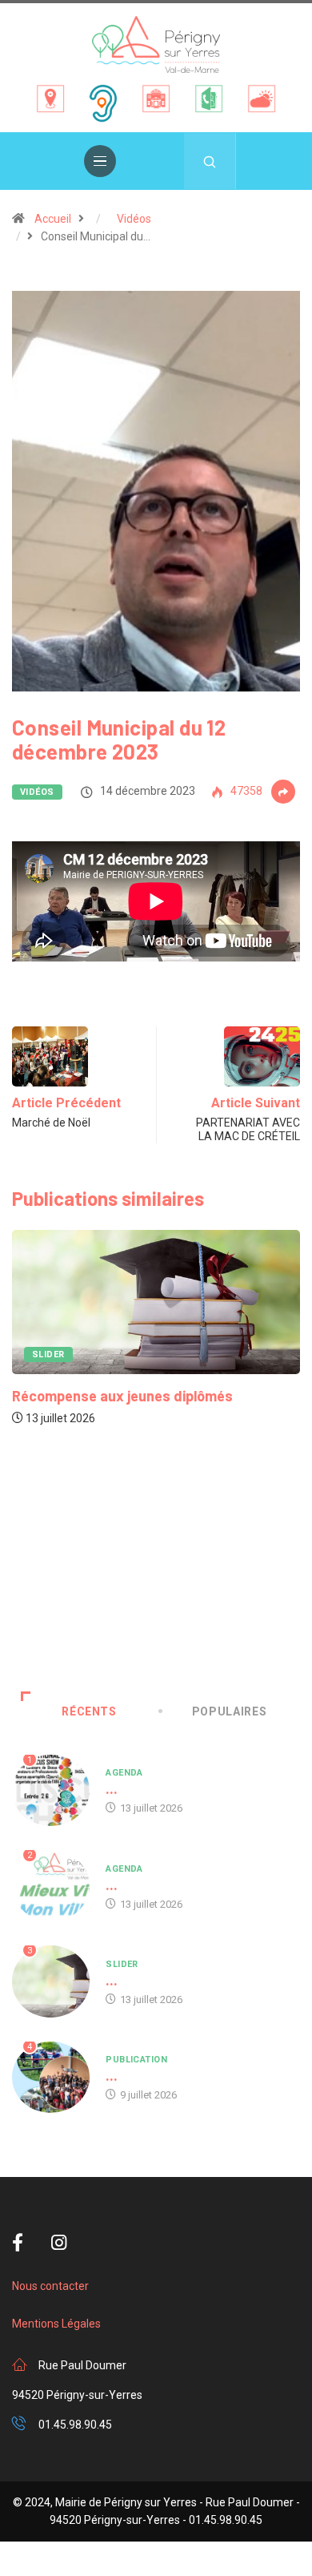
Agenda (245, 1618)
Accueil (53, 219)
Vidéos (134, 219)
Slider (122, 1964)
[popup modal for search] (210, 161)
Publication (136, 2060)
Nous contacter (50, 2286)
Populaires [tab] (229, 1711)
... (112, 1788)
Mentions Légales (56, 2324)
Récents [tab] (89, 1711)
